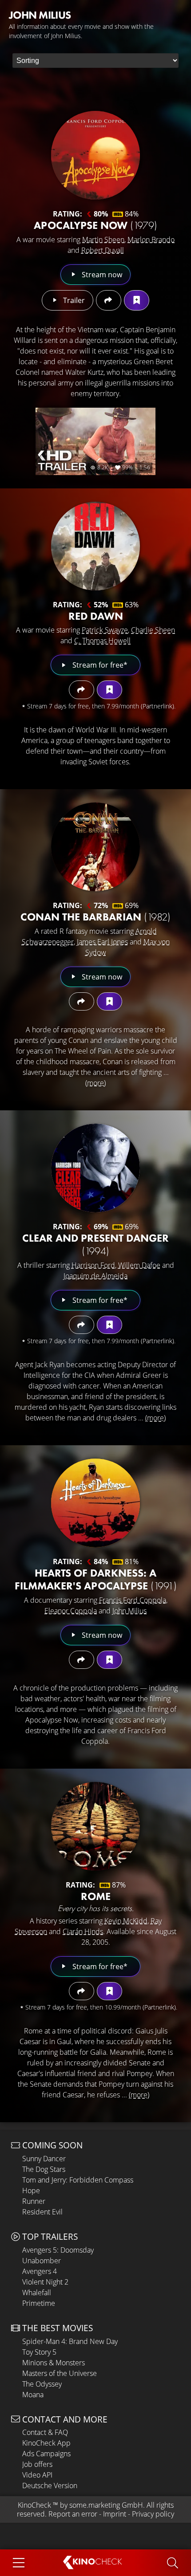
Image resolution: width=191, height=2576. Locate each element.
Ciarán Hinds (83, 1931)
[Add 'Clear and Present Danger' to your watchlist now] (109, 1325)
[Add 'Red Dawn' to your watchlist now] (109, 690)
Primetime (39, 2303)
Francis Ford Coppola (133, 1600)
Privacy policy (153, 2514)
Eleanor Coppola (71, 1611)
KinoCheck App (46, 2443)
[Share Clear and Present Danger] (82, 1325)
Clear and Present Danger (95, 1244)
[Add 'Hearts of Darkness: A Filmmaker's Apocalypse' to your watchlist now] (109, 1660)
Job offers (37, 2464)
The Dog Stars (44, 2169)
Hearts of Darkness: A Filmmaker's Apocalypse (96, 1579)
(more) (95, 1083)
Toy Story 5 (39, 2352)
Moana (33, 2395)
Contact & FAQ (45, 2432)
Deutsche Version (50, 2486)
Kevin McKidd (126, 1921)
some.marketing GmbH (106, 2505)
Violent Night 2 (45, 2282)
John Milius (129, 1611)
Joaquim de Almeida (95, 1276)
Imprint (115, 2514)
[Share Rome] (82, 1991)
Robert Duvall (103, 250)
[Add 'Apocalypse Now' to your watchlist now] (137, 300)
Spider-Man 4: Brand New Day (70, 2341)
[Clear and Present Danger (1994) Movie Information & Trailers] (95, 1168)
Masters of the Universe (60, 2373)
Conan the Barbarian (95, 917)
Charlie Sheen (153, 630)
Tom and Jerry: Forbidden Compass (78, 2180)
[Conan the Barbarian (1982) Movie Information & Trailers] (95, 847)
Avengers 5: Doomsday (58, 2250)
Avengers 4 (40, 2271)
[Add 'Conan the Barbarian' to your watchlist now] (109, 1001)
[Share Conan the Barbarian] (82, 1001)
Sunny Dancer (44, 2159)
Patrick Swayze (105, 630)
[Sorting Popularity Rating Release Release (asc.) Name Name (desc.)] (95, 61)
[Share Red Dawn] (82, 690)
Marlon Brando (151, 240)
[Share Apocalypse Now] (109, 300)
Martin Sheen (103, 240)
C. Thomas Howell (102, 641)
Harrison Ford (93, 1265)
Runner (34, 2201)
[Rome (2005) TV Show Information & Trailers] (95, 1826)
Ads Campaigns (46, 2454)
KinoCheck (34, 2505)
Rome (96, 1896)
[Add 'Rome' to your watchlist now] (109, 1991)
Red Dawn (96, 616)
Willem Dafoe (139, 1265)
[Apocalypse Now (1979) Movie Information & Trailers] (95, 155)
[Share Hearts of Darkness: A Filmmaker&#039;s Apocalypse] (82, 1660)
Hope (31, 2191)
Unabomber (42, 2261)
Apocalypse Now (95, 225)
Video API (37, 2475)
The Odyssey (42, 2384)
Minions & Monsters (54, 2363)
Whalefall (37, 2293)
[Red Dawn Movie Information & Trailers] (95, 546)
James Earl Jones (102, 942)
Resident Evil (42, 2212)
